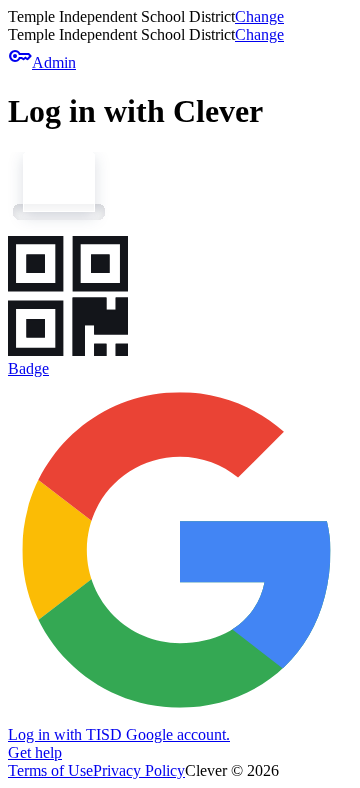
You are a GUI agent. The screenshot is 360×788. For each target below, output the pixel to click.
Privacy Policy (139, 770)
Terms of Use (50, 770)
